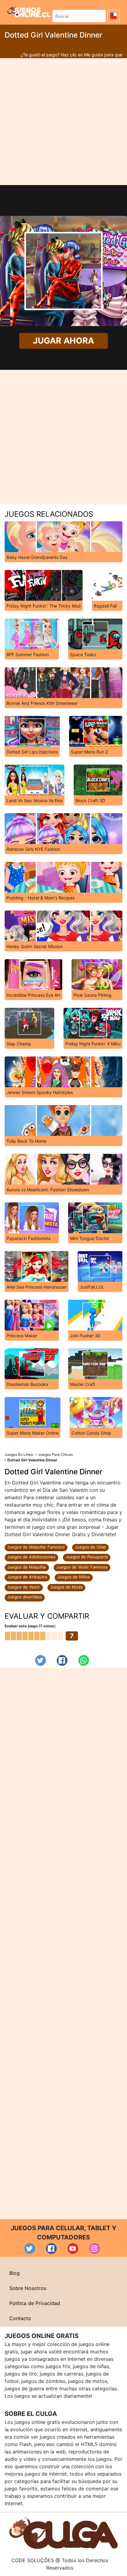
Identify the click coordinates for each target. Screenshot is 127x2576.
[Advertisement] (63, 122)
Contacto (20, 2318)
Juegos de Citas (90, 1547)
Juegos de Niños (74, 1577)
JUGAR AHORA (63, 341)
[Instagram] (94, 2249)
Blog (14, 2273)
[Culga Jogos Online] (63, 2532)
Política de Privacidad (35, 2303)
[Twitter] (41, 1660)
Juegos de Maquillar (27, 1567)
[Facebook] (62, 1660)
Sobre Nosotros (28, 2288)
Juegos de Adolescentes (31, 1557)
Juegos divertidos (25, 1597)
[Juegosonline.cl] (29, 11)
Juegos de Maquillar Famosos (36, 1547)
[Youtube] (73, 2249)
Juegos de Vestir (24, 1587)
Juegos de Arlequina (27, 1577)
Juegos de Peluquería (87, 1557)
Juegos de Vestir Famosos (82, 1567)
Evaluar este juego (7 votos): (30, 1626)
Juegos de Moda (66, 1587)
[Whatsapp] (84, 1660)
